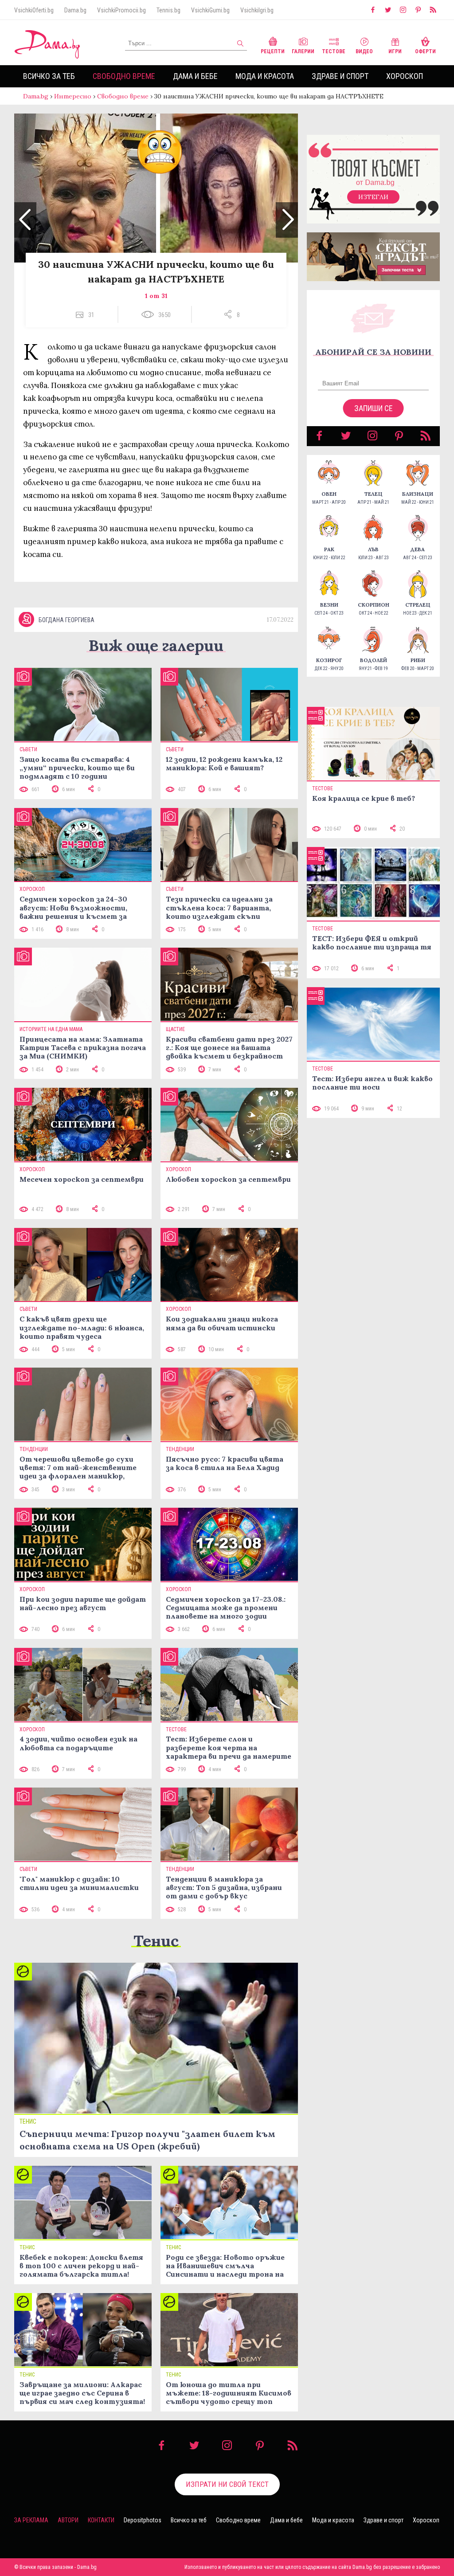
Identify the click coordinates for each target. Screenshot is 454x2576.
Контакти (101, 2520)
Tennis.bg (168, 10)
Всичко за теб (49, 76)
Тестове (334, 51)
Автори (68, 2520)
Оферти (425, 51)
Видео (364, 51)
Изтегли (373, 197)
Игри (395, 51)
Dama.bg (75, 10)
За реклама (31, 2520)
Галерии (303, 51)
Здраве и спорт (340, 76)
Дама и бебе (195, 76)
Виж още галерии (156, 645)
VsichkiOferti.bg (34, 10)
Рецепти (273, 51)
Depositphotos (143, 2520)
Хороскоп (405, 76)
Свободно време (124, 76)
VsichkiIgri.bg (257, 10)
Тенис (156, 1941)
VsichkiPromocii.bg (121, 10)
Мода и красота (265, 76)
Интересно (73, 96)
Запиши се (374, 408)
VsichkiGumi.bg (210, 10)
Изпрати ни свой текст (227, 2484)
